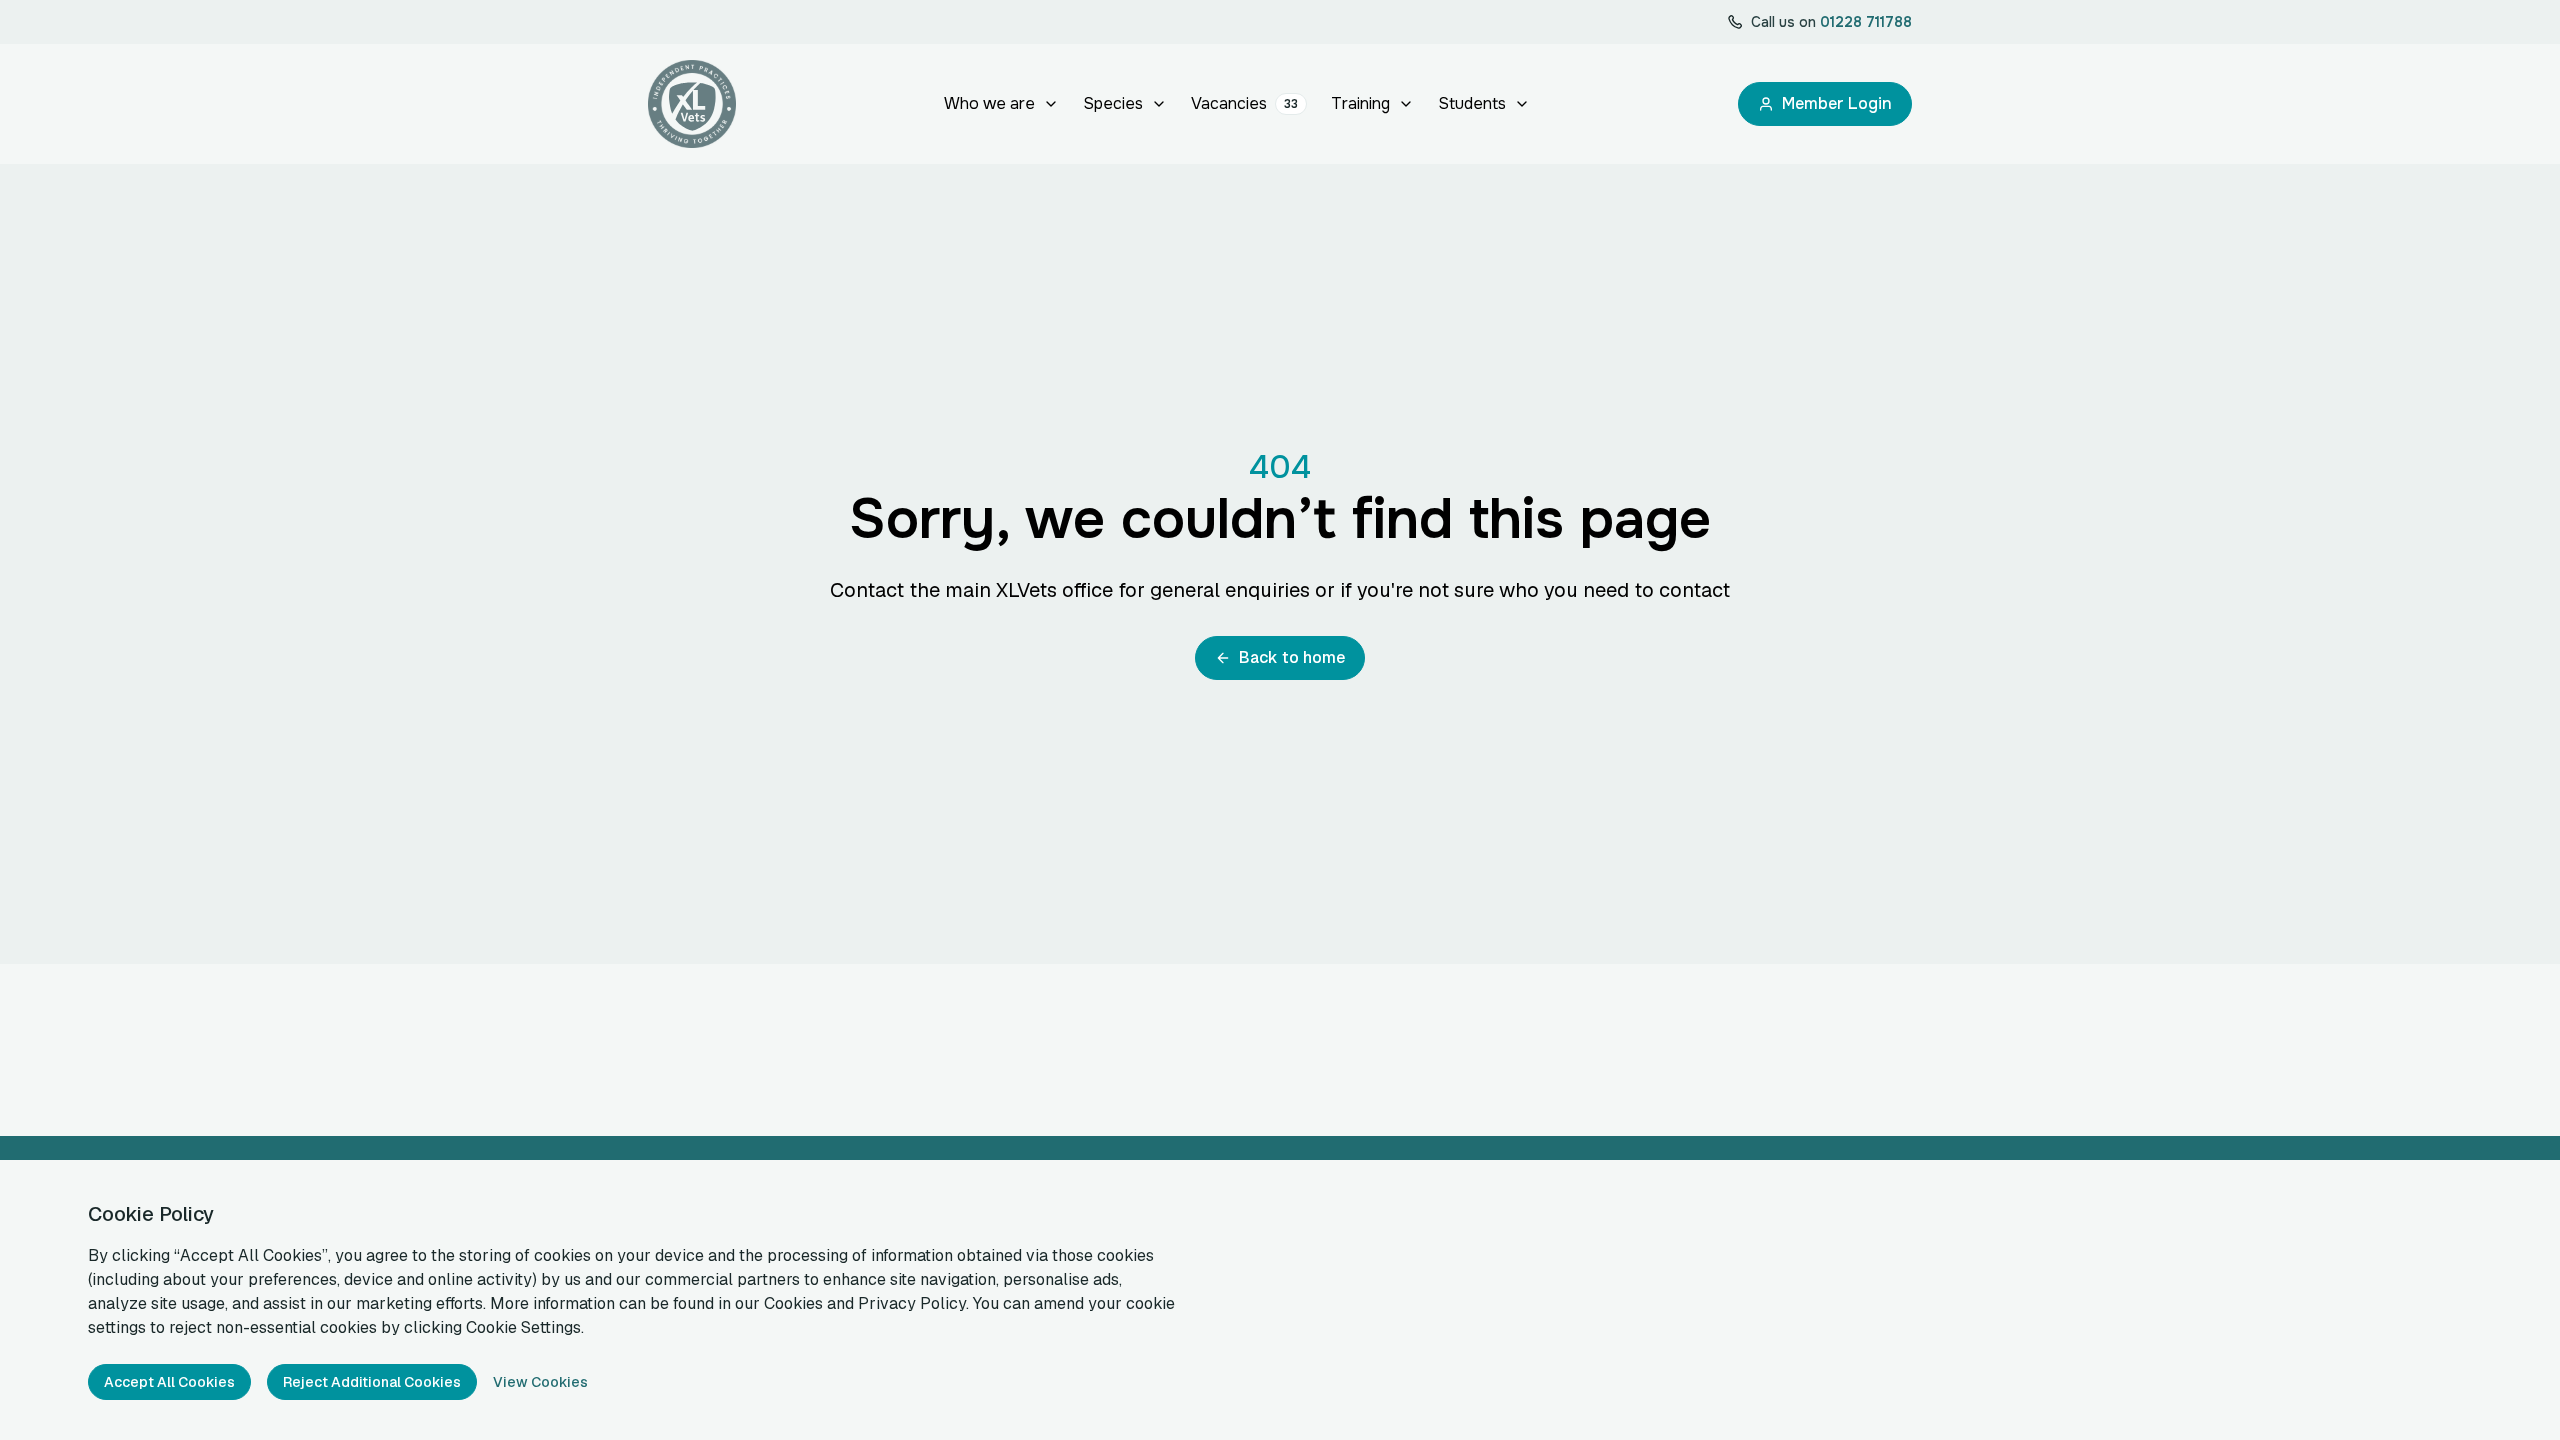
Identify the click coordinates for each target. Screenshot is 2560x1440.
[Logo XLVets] (692, 104)
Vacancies (1244, 103)
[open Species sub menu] (1159, 104)
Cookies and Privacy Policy (865, 1303)
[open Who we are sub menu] (1051, 104)
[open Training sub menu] (1406, 104)
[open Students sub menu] (1522, 104)
